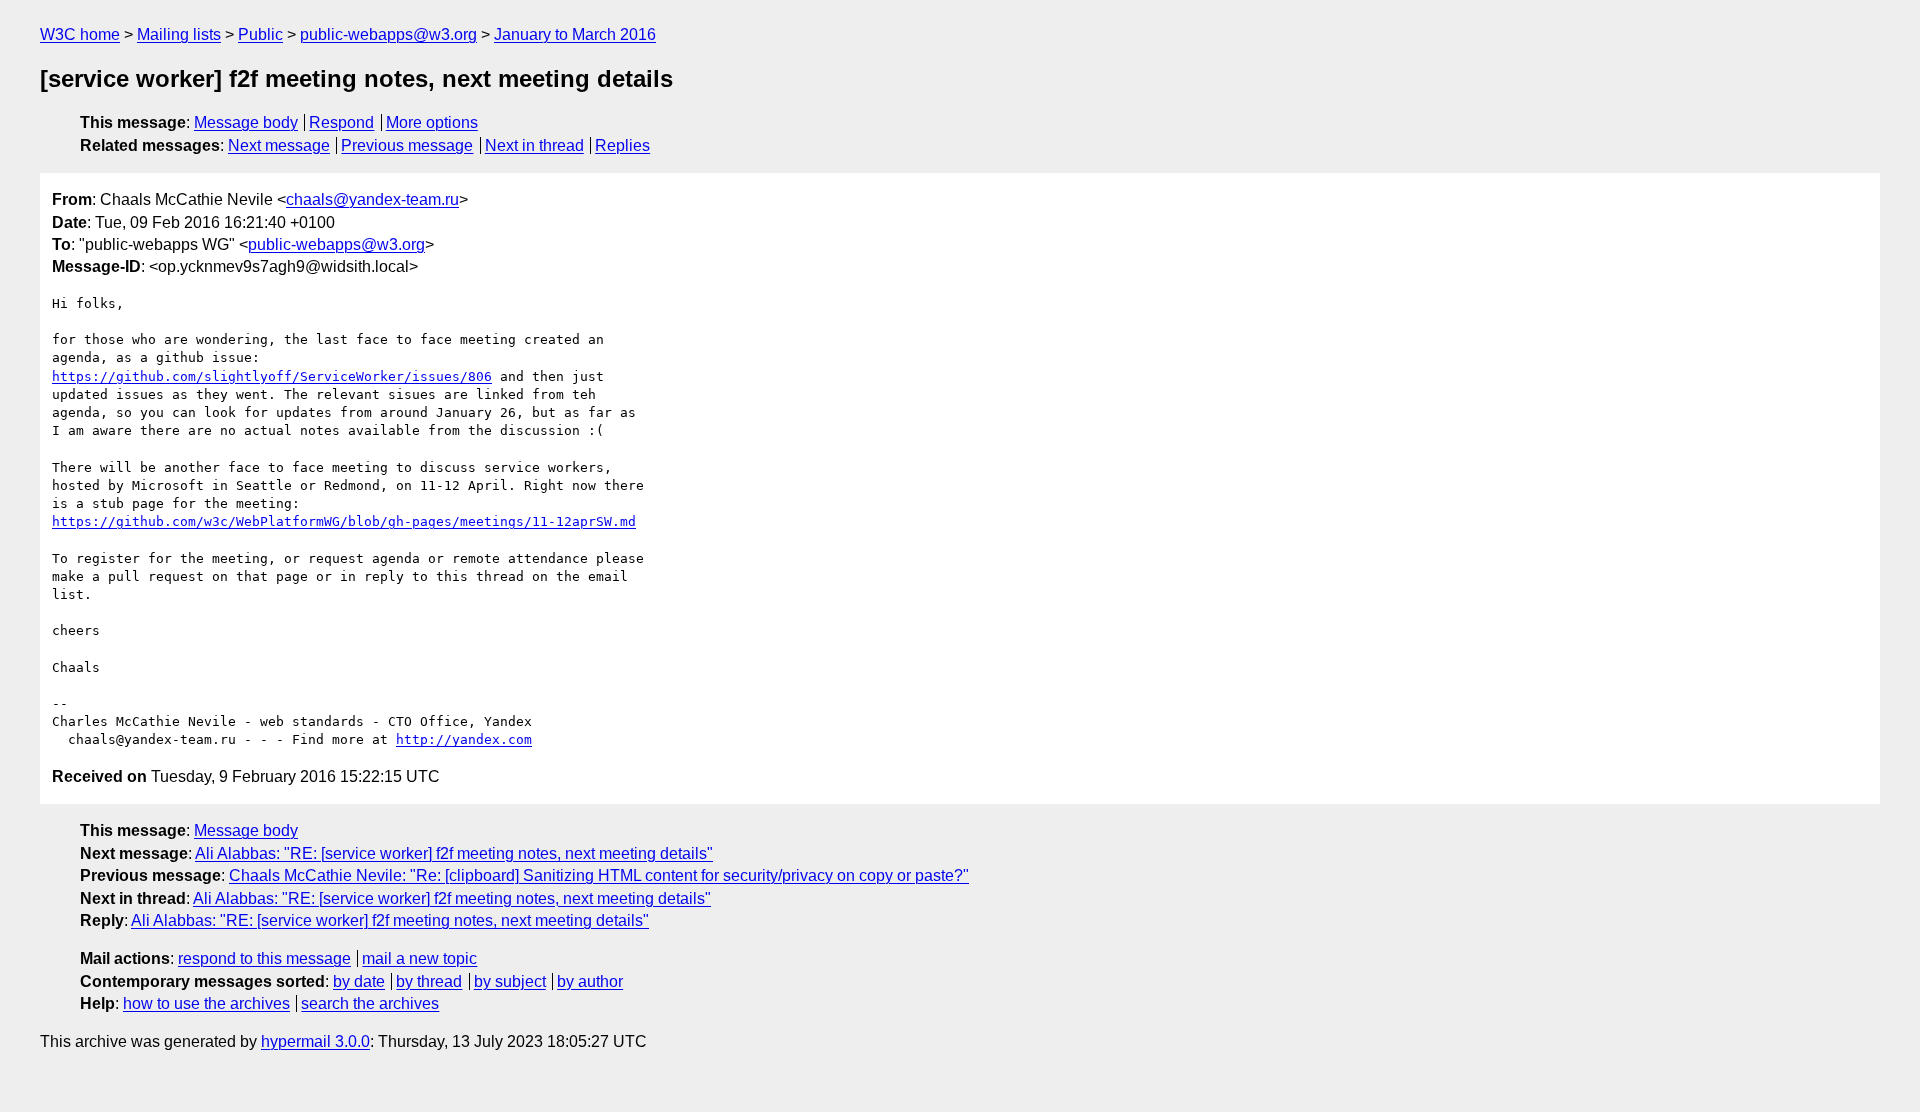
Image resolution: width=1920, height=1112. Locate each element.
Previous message (407, 145)
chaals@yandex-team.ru (372, 199)
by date (359, 981)
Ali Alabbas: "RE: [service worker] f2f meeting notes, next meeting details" (454, 853)
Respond (341, 122)
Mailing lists (179, 34)
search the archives (370, 1003)
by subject (510, 981)
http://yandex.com (464, 739)
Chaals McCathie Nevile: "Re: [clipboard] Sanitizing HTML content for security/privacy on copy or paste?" (599, 875)
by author (590, 981)
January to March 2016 (575, 34)
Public (260, 34)
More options (432, 122)
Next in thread (534, 145)
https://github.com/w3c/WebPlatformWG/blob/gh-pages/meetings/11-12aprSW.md (344, 521)
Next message (279, 145)
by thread (429, 981)
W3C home (80, 34)
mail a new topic (419, 958)
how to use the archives (206, 1003)
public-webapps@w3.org (388, 34)
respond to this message (264, 958)
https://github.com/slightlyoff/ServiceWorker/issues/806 (272, 376)
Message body (246, 122)
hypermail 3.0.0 (315, 1041)
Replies (622, 145)
